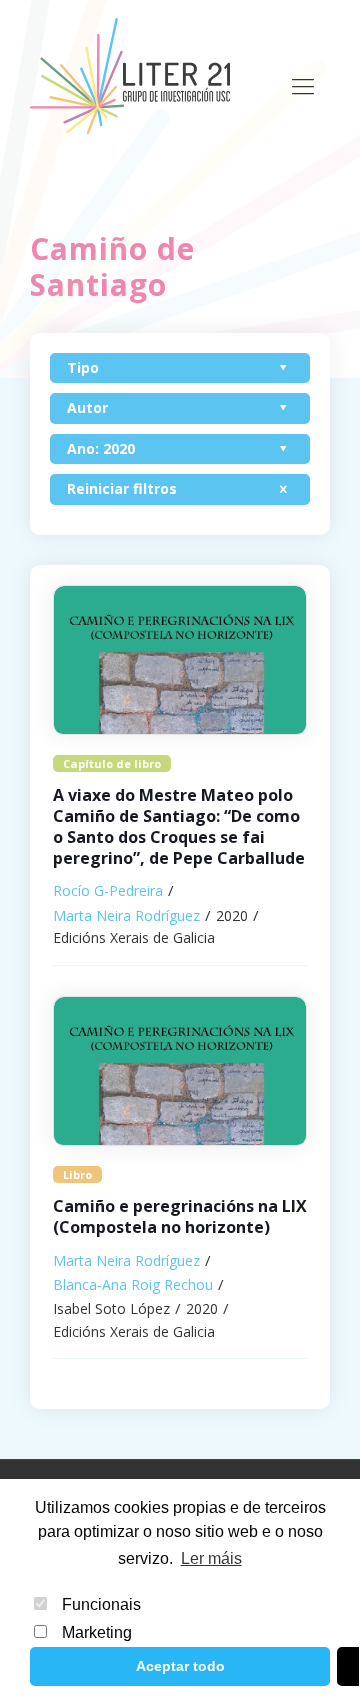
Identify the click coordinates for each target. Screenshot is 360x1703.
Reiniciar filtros (122, 488)
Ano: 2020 (101, 448)
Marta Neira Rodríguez (126, 915)
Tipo (83, 367)
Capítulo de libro (112, 763)
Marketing (97, 1632)
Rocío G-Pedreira (108, 890)
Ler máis (211, 1558)
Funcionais (101, 1604)
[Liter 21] (130, 75)
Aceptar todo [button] (180, 1666)
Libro (77, 1174)
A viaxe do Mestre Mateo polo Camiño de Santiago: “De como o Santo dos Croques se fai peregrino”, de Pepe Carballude (179, 826)
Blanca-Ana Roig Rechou (133, 1284)
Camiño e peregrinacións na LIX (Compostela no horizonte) (180, 1216)
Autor (87, 407)
